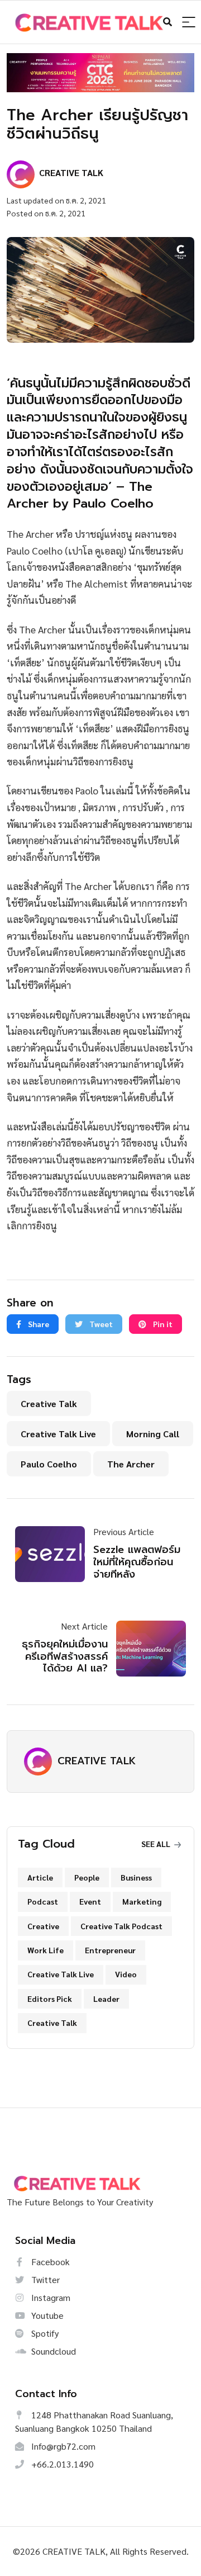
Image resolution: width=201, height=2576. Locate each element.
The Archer (131, 1464)
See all (157, 1844)
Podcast (43, 1901)
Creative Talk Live (58, 1434)
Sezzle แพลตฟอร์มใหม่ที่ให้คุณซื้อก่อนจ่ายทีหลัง (137, 1562)
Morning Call (153, 1434)
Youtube (46, 2315)
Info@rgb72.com (62, 2446)
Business (136, 1877)
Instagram (50, 2297)
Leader (106, 1999)
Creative (43, 1926)
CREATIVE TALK (97, 1761)
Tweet (100, 1324)
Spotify (44, 2333)
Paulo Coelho (49, 1464)
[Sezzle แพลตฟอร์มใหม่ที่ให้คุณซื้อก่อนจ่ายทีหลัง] (54, 1554)
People (87, 1877)
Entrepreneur (110, 1950)
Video (126, 1974)
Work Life (46, 1950)
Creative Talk (49, 1403)
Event (90, 1901)
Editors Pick (50, 1999)
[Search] (189, 23)
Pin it (162, 1324)
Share (38, 1324)
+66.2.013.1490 (61, 2464)
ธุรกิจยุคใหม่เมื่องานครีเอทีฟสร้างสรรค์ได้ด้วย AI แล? (65, 1656)
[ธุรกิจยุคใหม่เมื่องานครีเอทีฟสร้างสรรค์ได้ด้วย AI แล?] (147, 1649)
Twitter (44, 2279)
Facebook (49, 2262)
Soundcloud (52, 2351)
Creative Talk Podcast (121, 1926)
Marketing (142, 1901)
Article (40, 1877)
